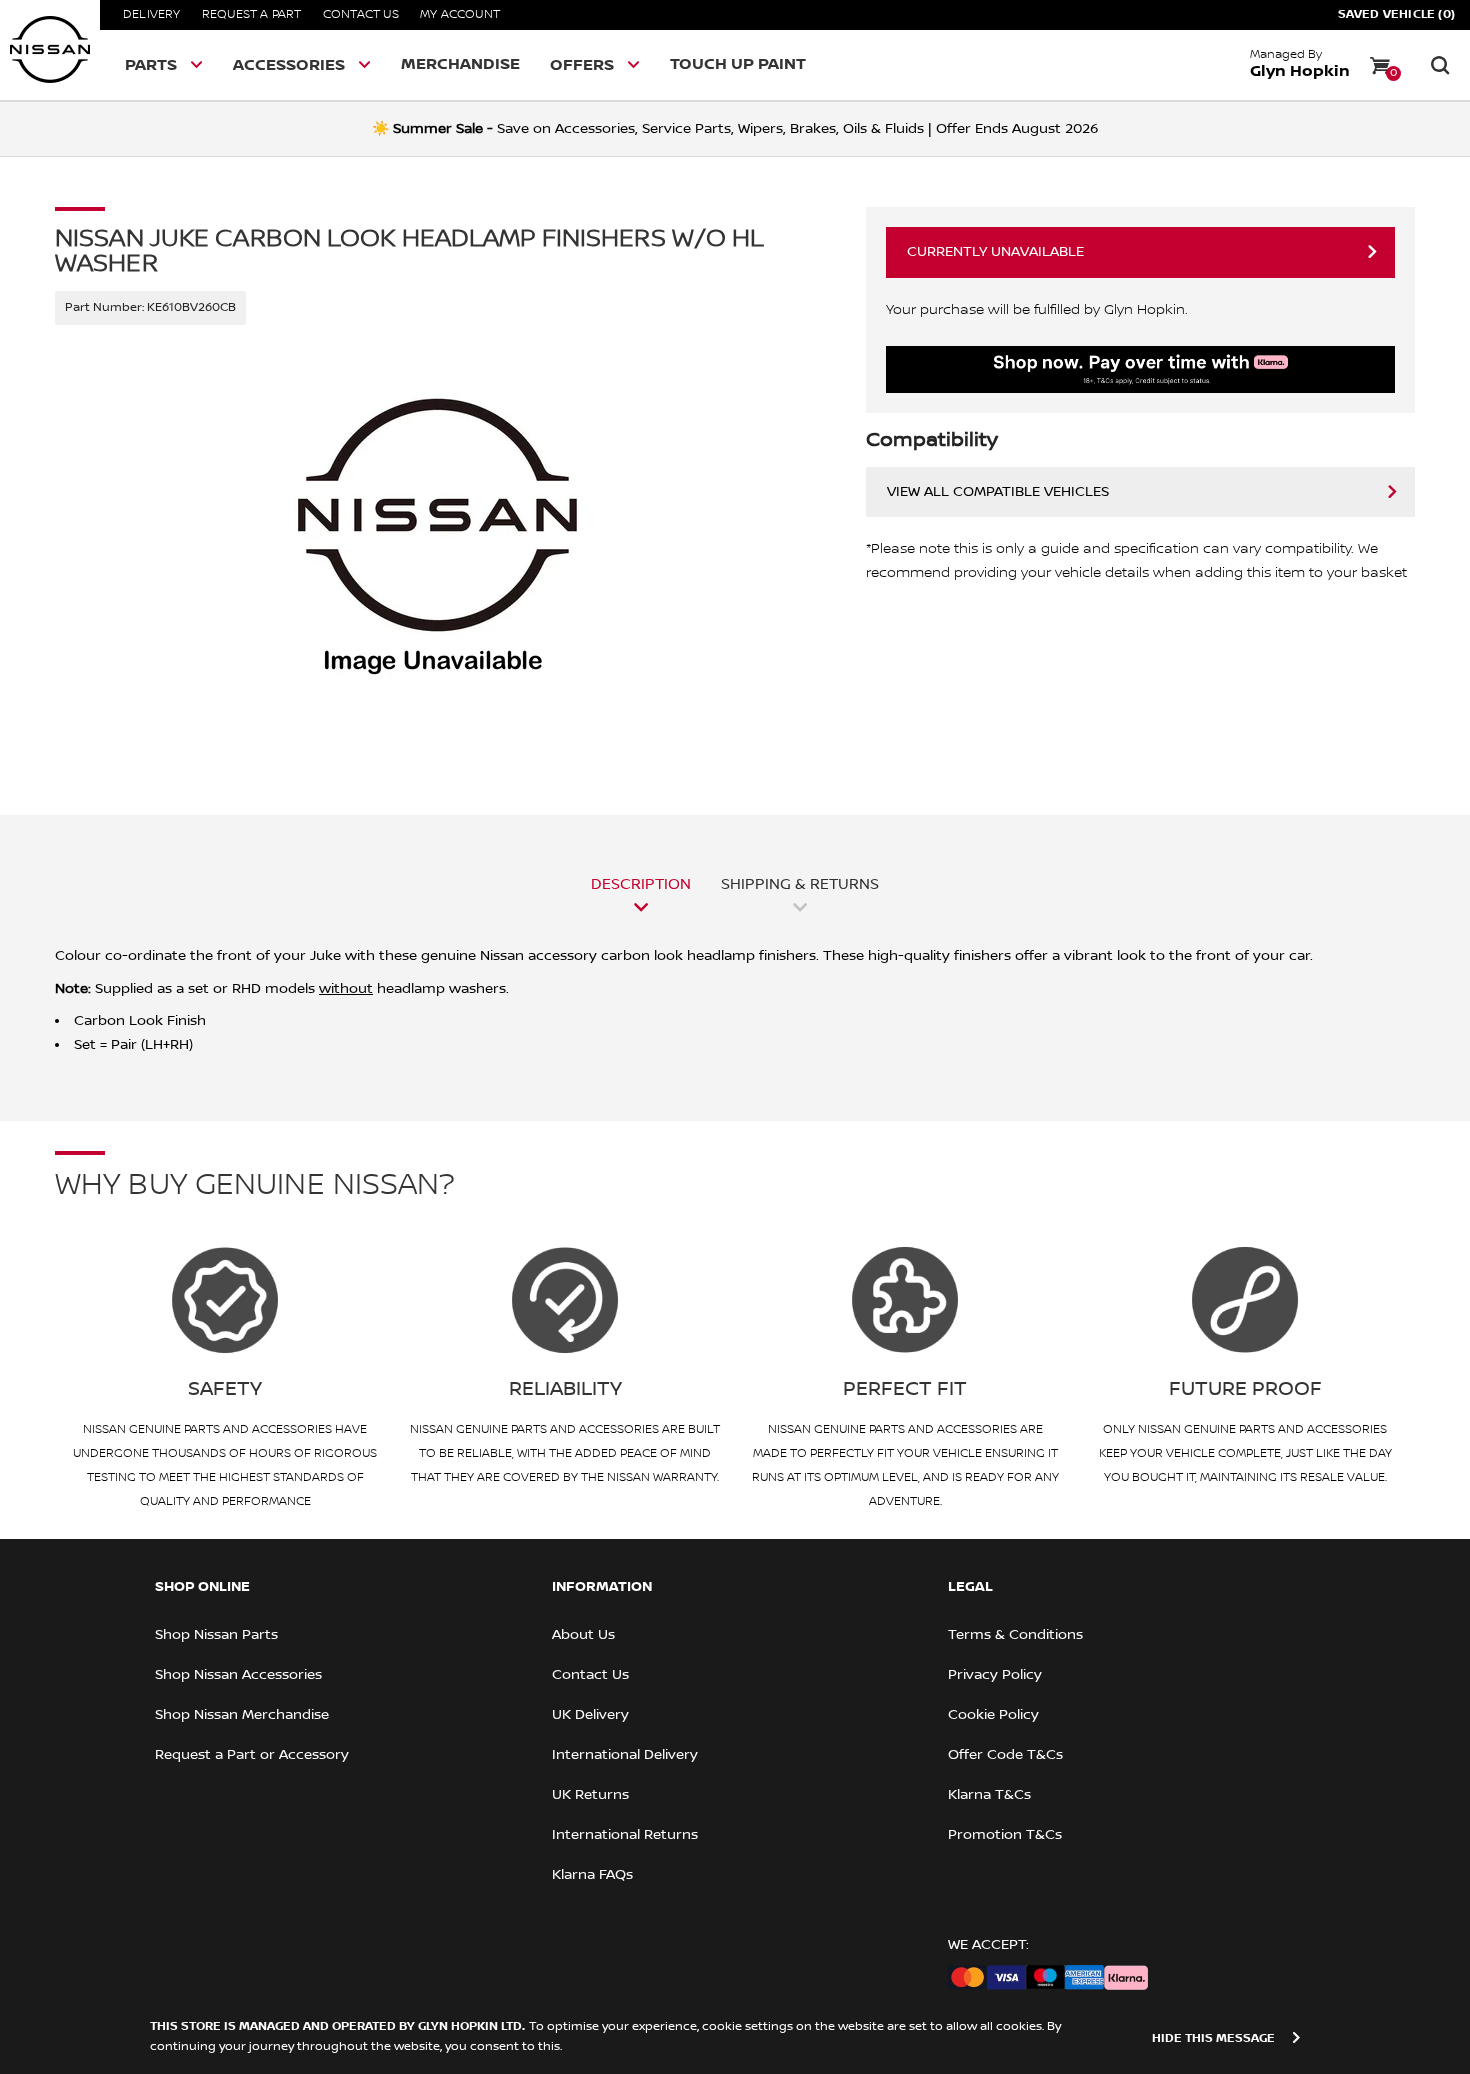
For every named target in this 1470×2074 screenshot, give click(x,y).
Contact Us (361, 14)
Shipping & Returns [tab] (800, 884)
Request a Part (252, 14)
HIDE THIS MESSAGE (1213, 2038)
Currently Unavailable (995, 252)
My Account (460, 14)
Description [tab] (641, 884)
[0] (1380, 65)
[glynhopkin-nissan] (50, 50)
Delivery (152, 14)
